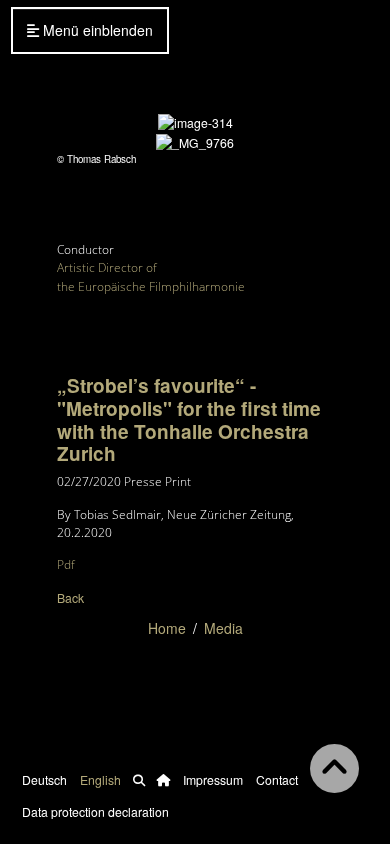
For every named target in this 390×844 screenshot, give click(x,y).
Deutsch (44, 779)
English (100, 779)
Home (167, 628)
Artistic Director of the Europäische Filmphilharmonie (151, 276)
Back (70, 597)
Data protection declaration (95, 811)
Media (223, 628)
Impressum (213, 779)
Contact (277, 779)
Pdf (66, 564)
